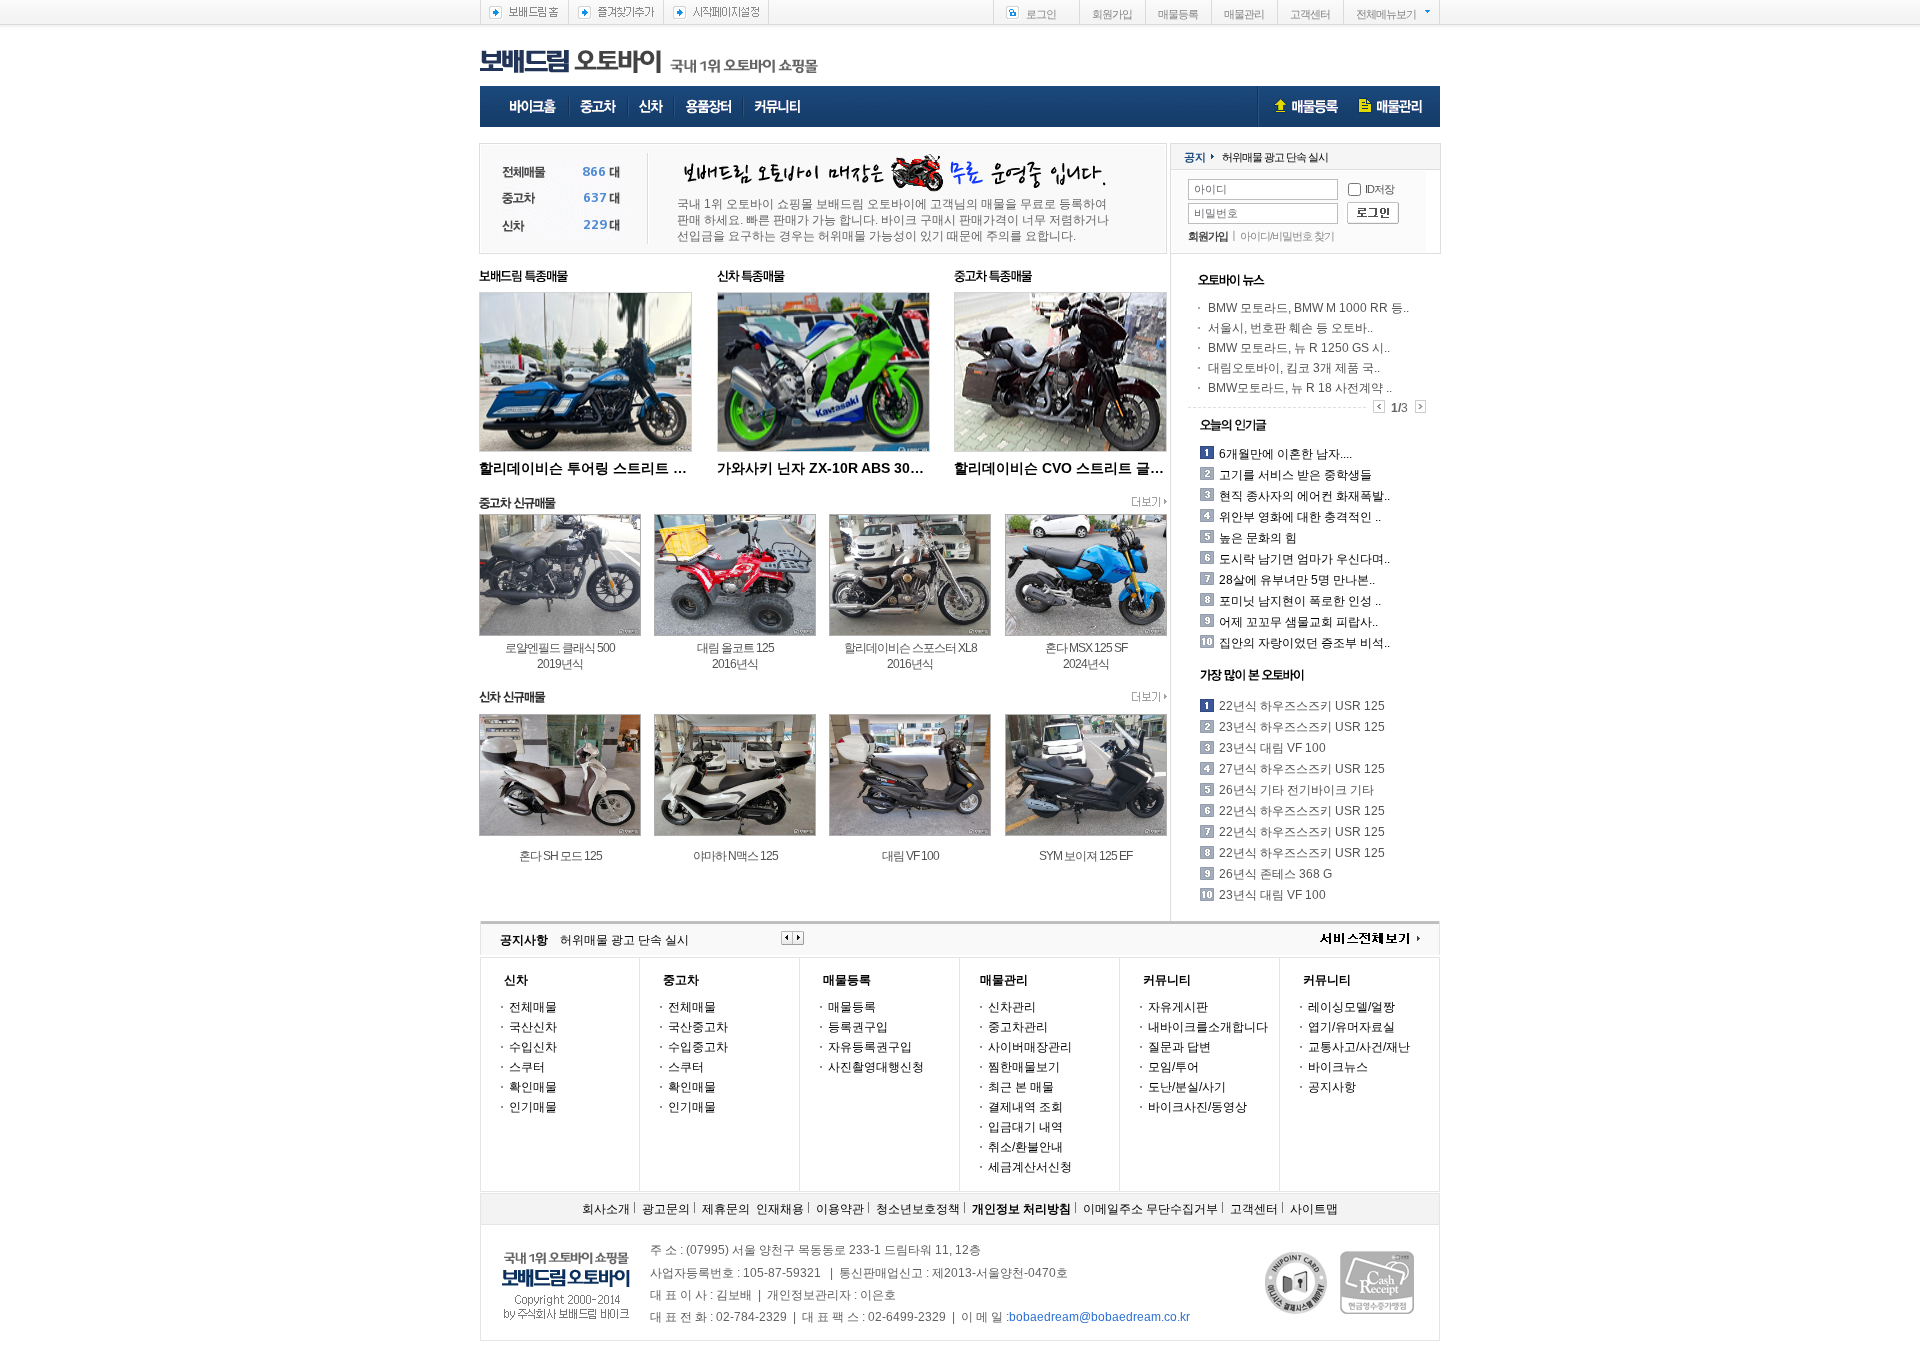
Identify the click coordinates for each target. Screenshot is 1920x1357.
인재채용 (780, 1209)
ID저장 (1379, 189)
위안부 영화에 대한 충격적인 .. (1300, 517)
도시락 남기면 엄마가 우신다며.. (1304, 559)
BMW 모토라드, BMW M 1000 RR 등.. (1308, 308)
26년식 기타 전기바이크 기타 (1296, 790)
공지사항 (1332, 1087)
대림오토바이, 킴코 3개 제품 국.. (1294, 368)
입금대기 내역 (1025, 1127)
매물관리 (1244, 14)
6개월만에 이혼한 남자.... (1285, 454)
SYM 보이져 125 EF (1085, 856)
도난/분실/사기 (1187, 1087)
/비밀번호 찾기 (1302, 236)
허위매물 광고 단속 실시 (1275, 157)
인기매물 (533, 1107)
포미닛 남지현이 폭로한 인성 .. (1300, 601)
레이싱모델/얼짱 (1351, 1007)
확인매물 (533, 1087)
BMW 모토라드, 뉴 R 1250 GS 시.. (1299, 348)
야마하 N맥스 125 (735, 856)
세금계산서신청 (1030, 1167)
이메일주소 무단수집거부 (1150, 1209)
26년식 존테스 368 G (1275, 874)
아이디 (1255, 236)
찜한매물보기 (1024, 1067)
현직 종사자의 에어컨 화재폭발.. (1304, 496)
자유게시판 (1178, 1007)
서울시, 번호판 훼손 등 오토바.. (1290, 328)
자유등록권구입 (870, 1047)
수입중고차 (698, 1047)
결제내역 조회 (1025, 1107)
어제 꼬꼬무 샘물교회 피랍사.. (1298, 622)
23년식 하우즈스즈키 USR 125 (1302, 727)
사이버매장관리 (1030, 1047)
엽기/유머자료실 (1351, 1027)
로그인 (1041, 14)
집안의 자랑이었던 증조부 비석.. (1304, 643)
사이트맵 (1314, 1209)
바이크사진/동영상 (1197, 1107)
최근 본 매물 (1021, 1087)
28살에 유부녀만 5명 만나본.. (1297, 580)
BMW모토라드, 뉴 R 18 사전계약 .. (1300, 388)
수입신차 (533, 1047)
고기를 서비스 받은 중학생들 (1295, 475)
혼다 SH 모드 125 (560, 856)
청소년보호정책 (918, 1209)
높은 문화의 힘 (1258, 538)
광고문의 (666, 1209)
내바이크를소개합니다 (1208, 1027)
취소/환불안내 (1025, 1147)
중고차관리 (1018, 1027)
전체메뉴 (1386, 14)
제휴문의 (726, 1209)
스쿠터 (527, 1067)
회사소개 (606, 1209)
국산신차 (533, 1027)
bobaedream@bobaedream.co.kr (1099, 1317)
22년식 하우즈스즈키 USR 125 (1302, 706)
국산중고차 (698, 1027)
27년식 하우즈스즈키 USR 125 (1302, 769)
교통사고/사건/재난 (1359, 1047)
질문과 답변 (1179, 1047)
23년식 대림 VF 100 (1272, 748)
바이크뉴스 (1338, 1067)
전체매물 (533, 1007)
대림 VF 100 (910, 856)
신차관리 (1012, 1007)
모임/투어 (1173, 1067)
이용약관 (840, 1209)
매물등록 (1178, 14)
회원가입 (1112, 14)
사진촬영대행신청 (876, 1067)
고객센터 (1310, 14)
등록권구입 (858, 1027)
